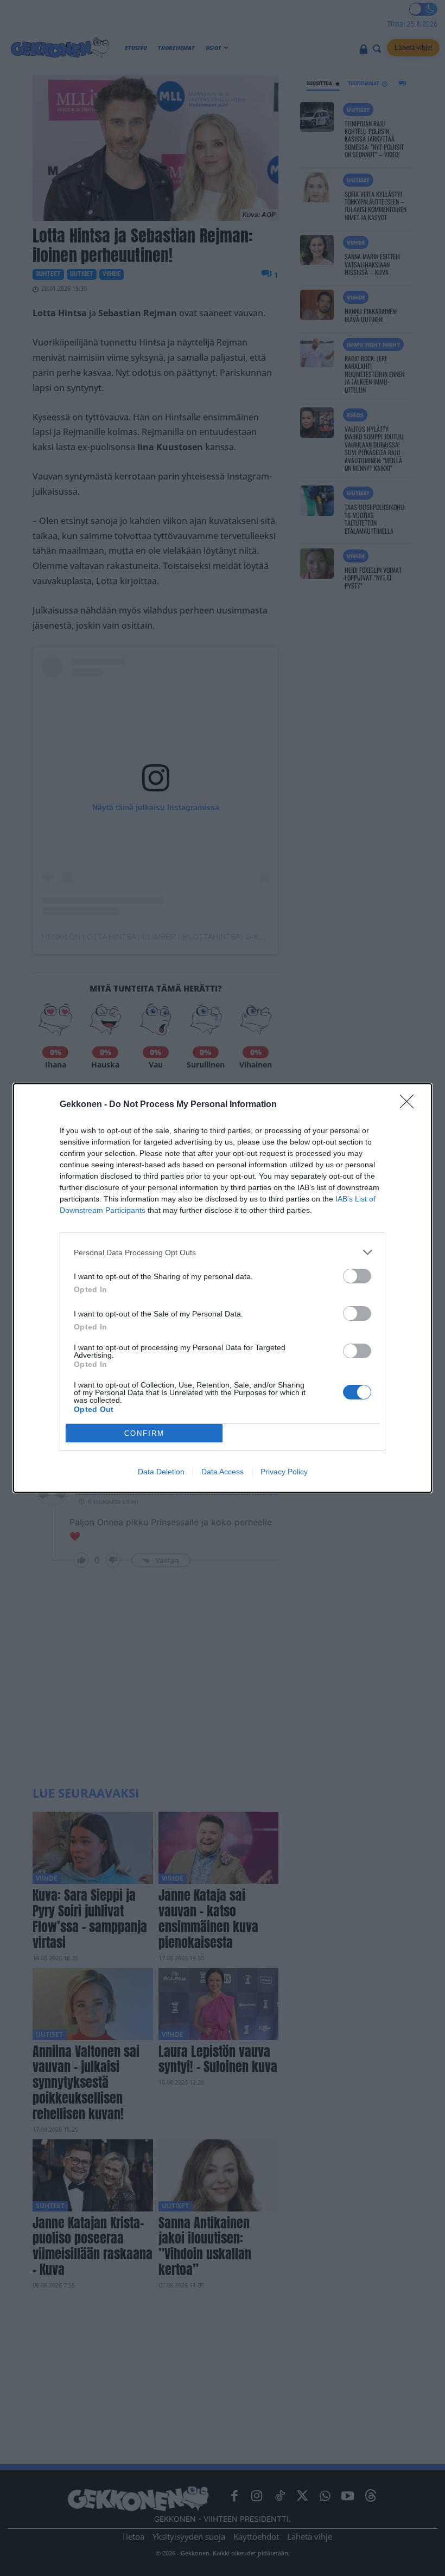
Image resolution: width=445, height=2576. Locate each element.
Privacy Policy (284, 1472)
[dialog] (223, 1288)
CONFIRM (144, 1433)
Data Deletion (161, 1472)
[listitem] (223, 1252)
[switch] (357, 1276)
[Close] (410, 1105)
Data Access (223, 1472)
